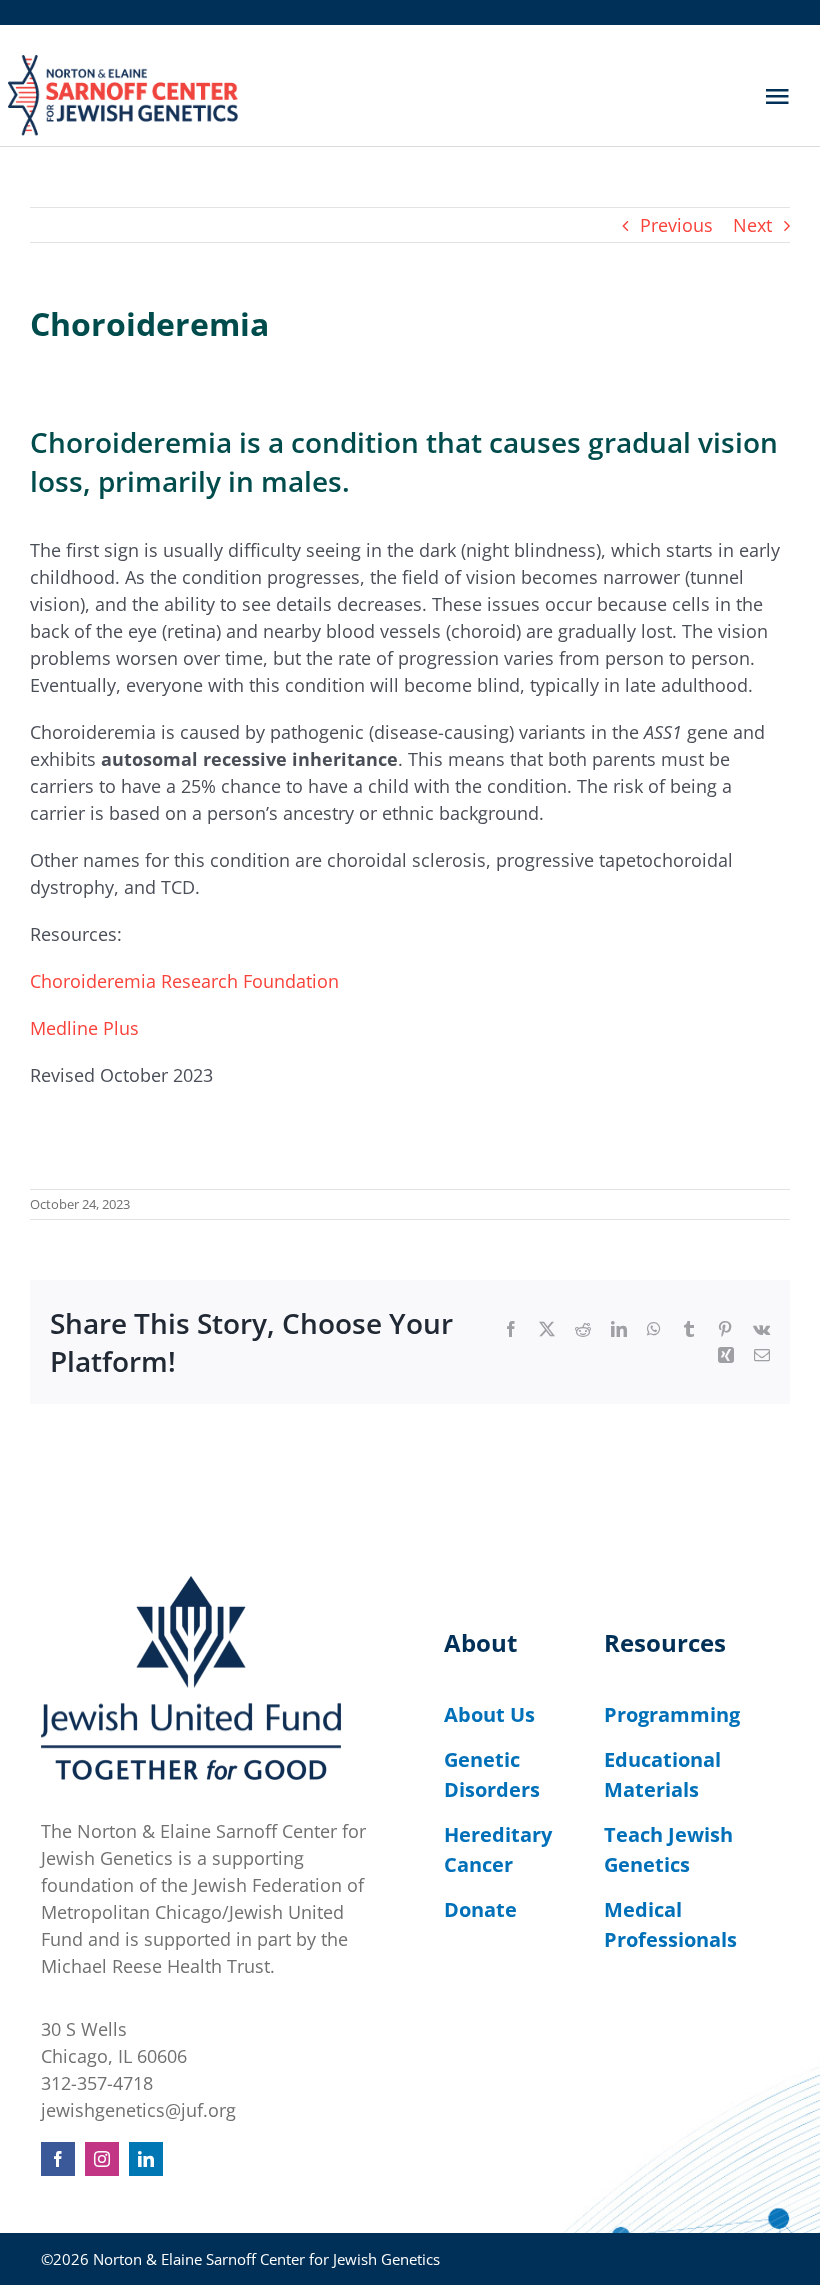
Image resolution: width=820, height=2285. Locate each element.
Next (752, 225)
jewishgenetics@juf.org (138, 2110)
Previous (676, 225)
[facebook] (58, 2159)
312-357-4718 (97, 2083)
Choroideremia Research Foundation (184, 981)
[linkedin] (146, 2159)
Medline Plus (84, 1028)
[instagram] (102, 2159)
